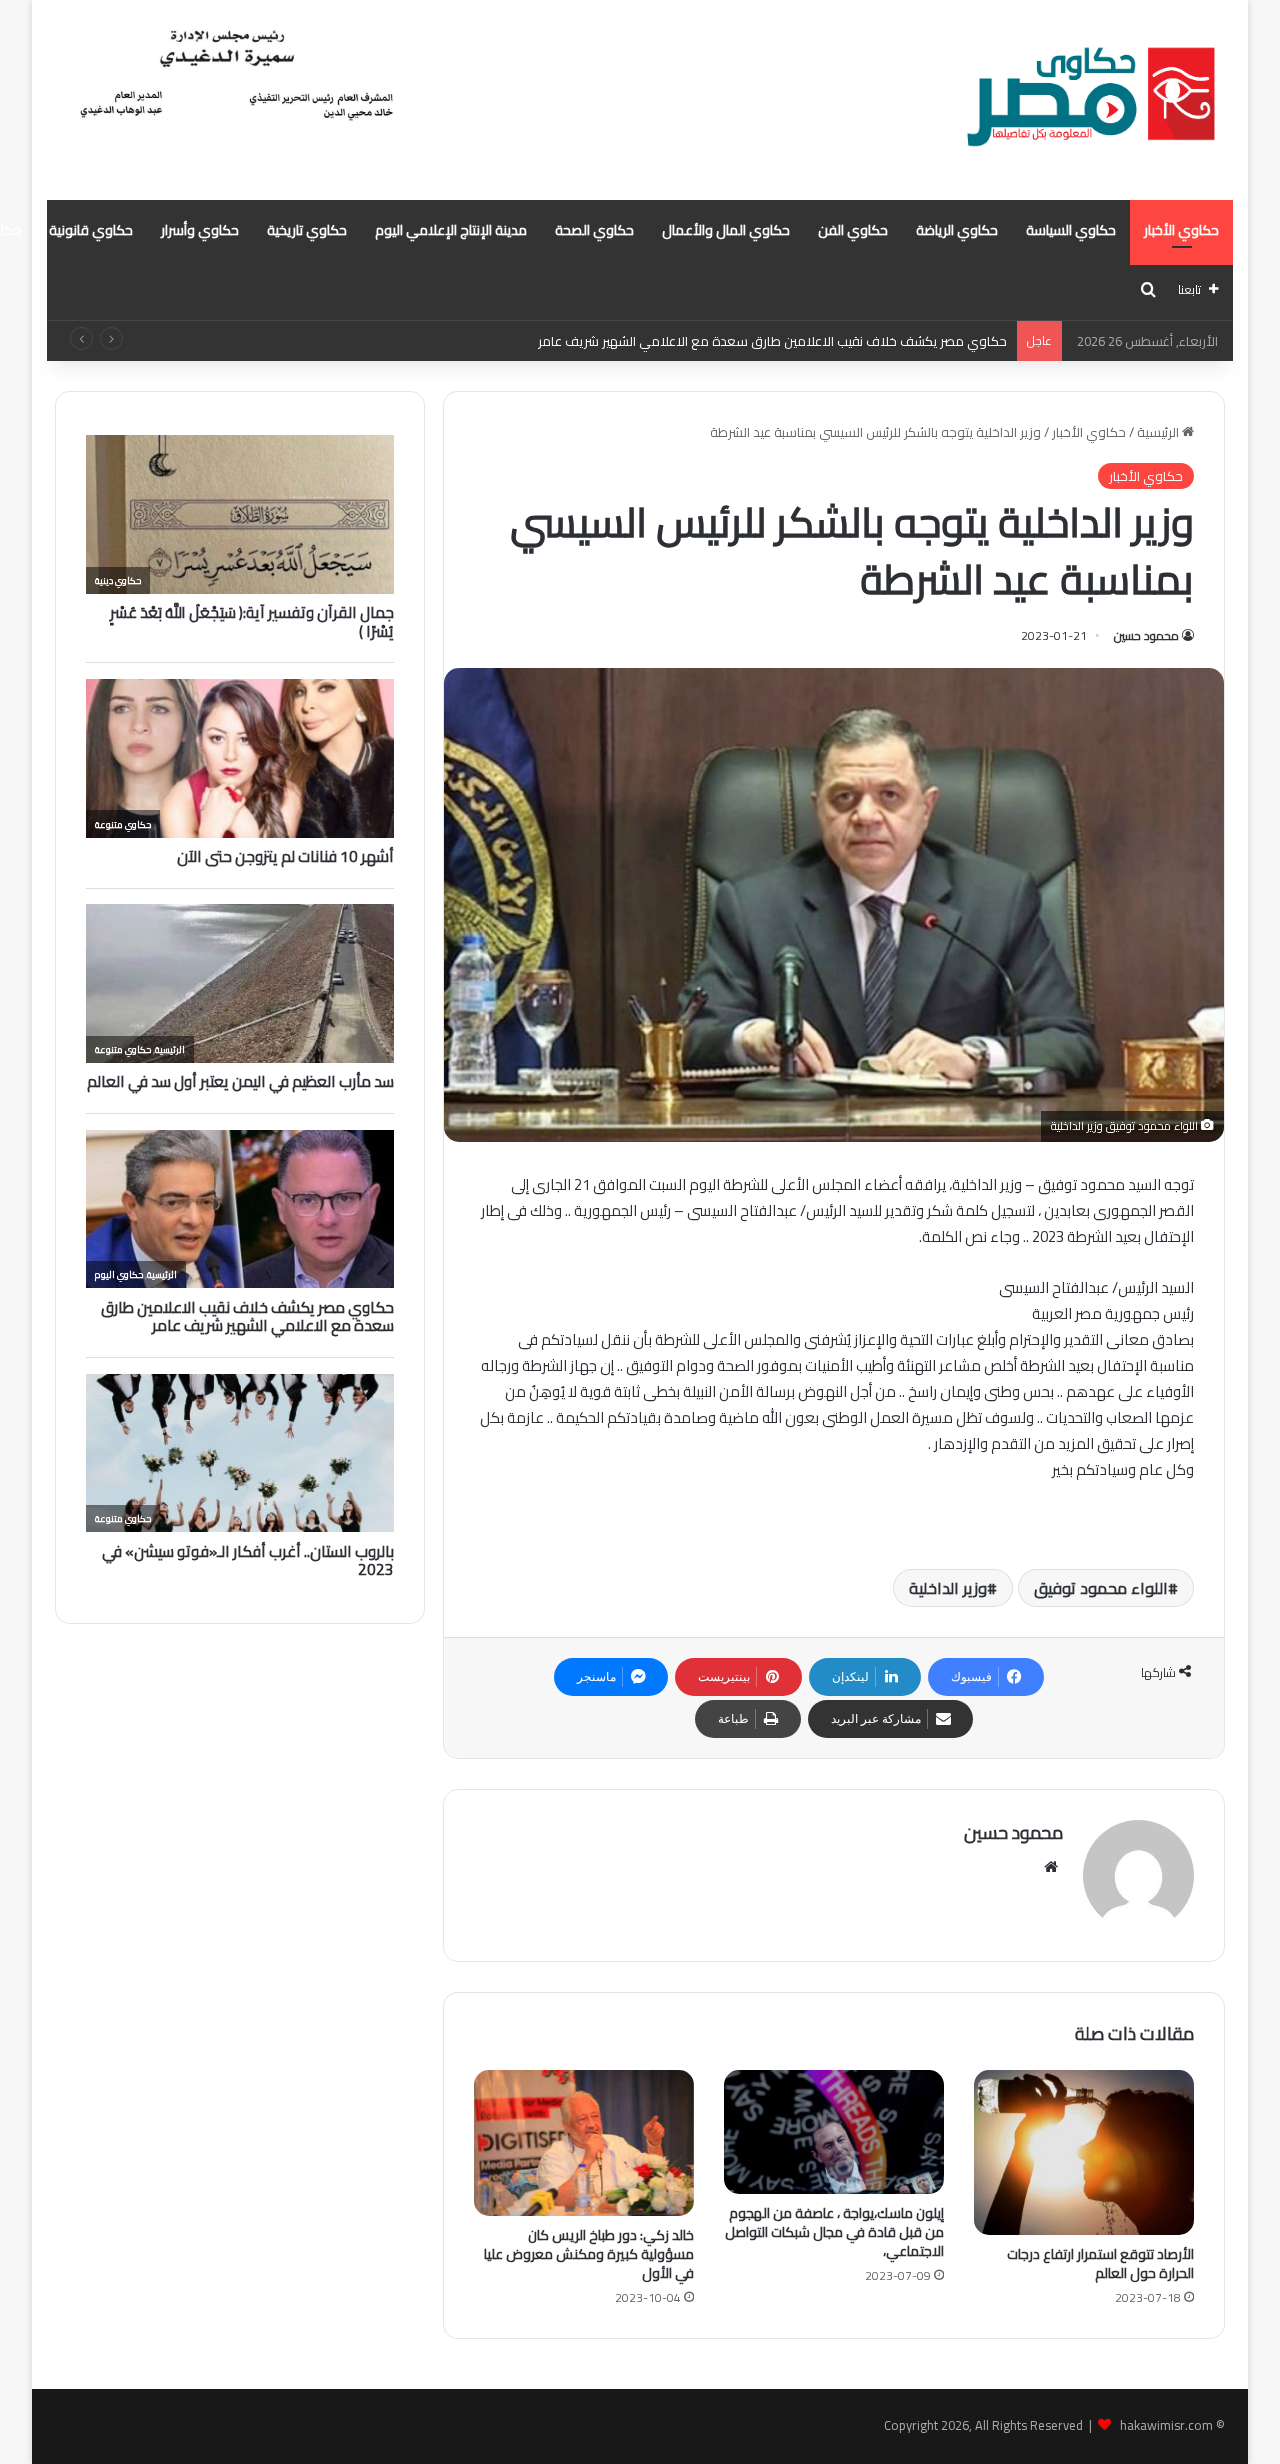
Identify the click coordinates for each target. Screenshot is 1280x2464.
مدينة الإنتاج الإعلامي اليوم (451, 230)
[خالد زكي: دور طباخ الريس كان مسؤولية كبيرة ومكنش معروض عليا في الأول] (584, 2143)
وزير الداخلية (948, 1588)
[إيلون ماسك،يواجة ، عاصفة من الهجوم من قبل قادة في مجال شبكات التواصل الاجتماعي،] (834, 2132)
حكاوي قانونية (91, 230)
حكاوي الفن (853, 230)
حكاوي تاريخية (307, 230)
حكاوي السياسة (1071, 230)
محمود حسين (1146, 635)
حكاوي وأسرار (200, 230)
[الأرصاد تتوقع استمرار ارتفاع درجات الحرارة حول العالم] (1084, 2152)
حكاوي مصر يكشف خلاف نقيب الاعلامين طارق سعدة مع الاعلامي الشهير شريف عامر (772, 341)
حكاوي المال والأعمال (726, 230)
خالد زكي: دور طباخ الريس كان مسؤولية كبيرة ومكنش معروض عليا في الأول (589, 2254)
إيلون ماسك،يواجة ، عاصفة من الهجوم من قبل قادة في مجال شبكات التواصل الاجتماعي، (834, 2232)
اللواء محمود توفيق (1101, 1588)
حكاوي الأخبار (1181, 230)
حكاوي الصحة (594, 230)
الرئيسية (1159, 432)
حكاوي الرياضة (957, 230)
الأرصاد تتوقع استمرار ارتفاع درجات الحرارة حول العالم (1100, 2263)
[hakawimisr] (1091, 100)
